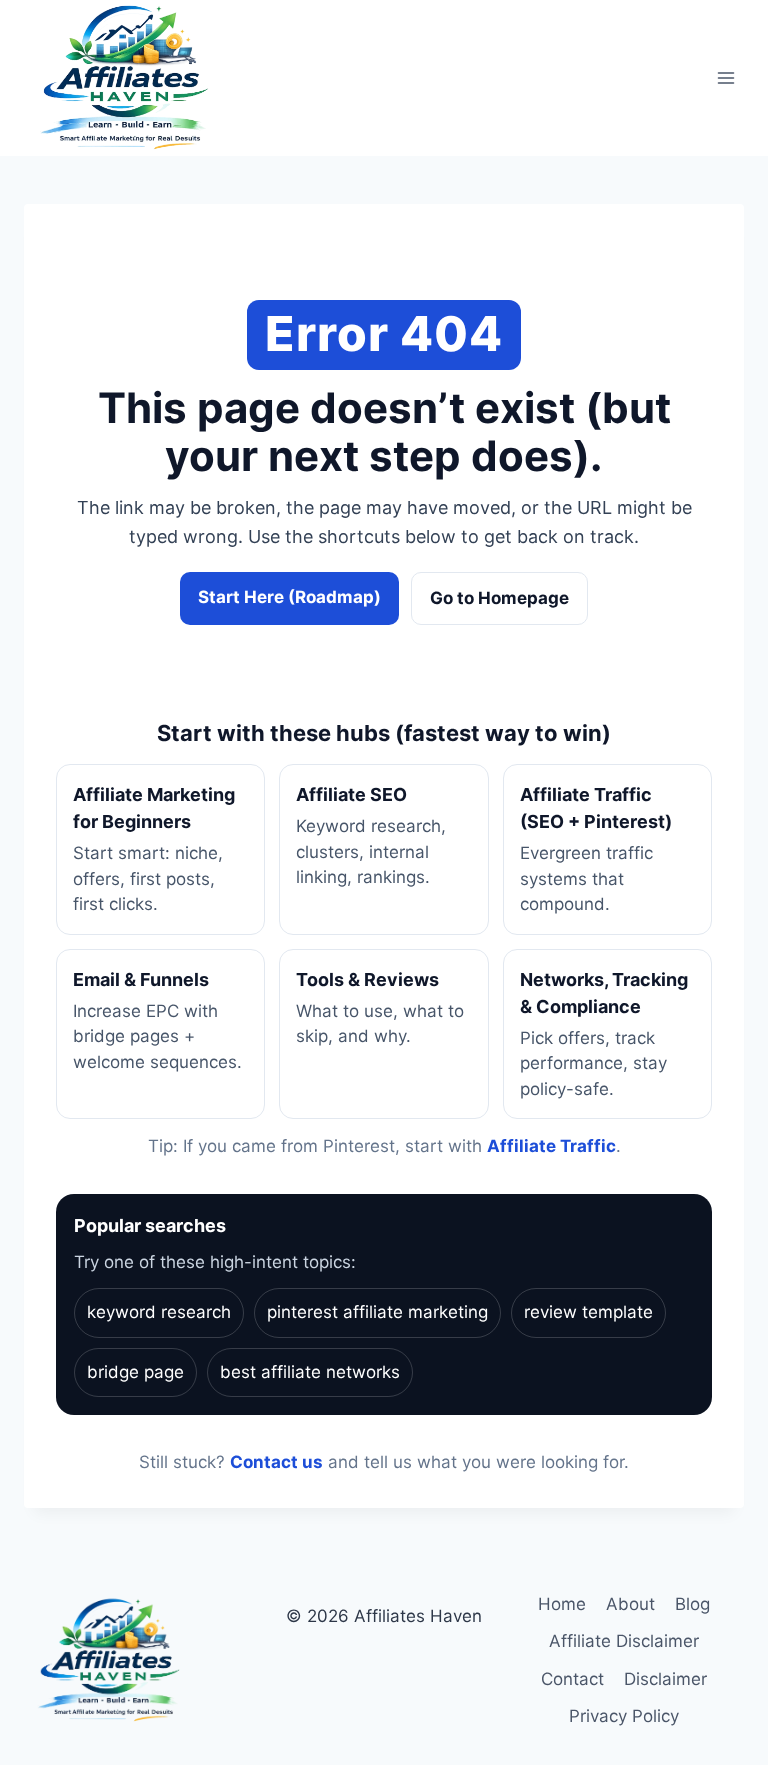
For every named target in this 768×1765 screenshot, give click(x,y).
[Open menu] (725, 78)
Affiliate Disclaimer (624, 1641)
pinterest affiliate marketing (377, 1312)
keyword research (159, 1312)
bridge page (135, 1372)
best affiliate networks (310, 1372)
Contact (572, 1679)
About (630, 1604)
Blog (692, 1604)
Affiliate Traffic (551, 1146)
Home (562, 1604)
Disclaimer (665, 1679)
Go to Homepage (499, 598)
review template (588, 1312)
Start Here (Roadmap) (289, 597)
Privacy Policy (624, 1716)
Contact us (276, 1462)
